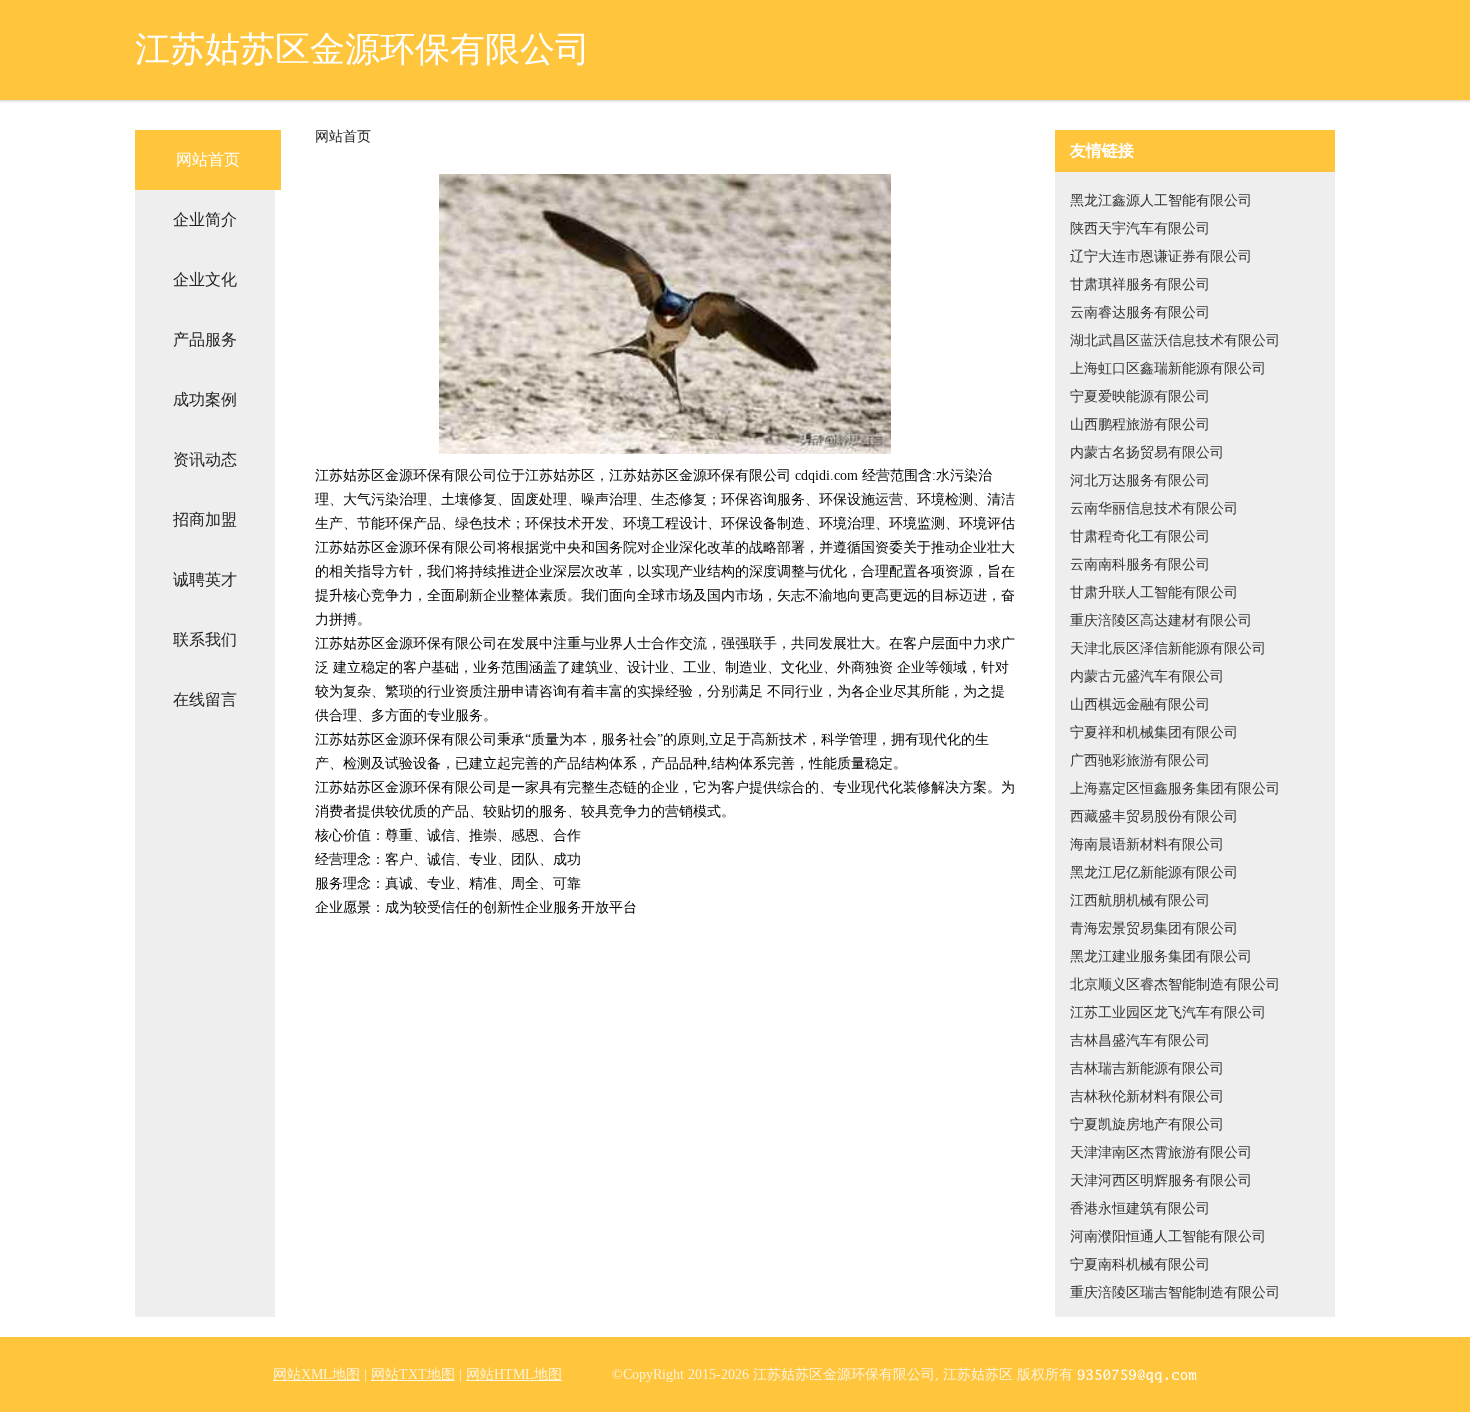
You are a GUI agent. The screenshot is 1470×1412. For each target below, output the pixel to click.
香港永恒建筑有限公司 (1140, 1208)
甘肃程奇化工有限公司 (1140, 536)
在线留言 (205, 699)
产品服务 (205, 339)
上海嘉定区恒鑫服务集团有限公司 (1175, 788)
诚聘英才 (205, 579)
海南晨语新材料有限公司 (1147, 844)
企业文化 (205, 279)
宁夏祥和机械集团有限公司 (1154, 732)
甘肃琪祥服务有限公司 (1140, 284)
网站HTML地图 (514, 1374)
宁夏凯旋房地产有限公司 (1147, 1124)
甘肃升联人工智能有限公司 (1154, 592)
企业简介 (205, 219)
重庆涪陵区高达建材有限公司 (1161, 620)
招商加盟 (205, 519)
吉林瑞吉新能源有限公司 (1147, 1068)
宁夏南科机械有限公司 (1140, 1264)
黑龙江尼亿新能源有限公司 (1154, 872)
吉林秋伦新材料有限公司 (1147, 1096)
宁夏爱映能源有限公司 (1140, 396)
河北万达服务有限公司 (1140, 480)
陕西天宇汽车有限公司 (1140, 228)
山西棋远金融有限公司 (1140, 704)
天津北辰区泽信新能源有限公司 (1168, 648)
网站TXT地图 (413, 1374)
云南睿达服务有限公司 (1140, 312)
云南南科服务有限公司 (1140, 564)
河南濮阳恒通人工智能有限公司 (1168, 1236)
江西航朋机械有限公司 (1140, 900)
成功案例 (205, 399)
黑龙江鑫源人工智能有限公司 (1161, 200)
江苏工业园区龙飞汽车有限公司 (1168, 1012)
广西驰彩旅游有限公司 (1140, 760)
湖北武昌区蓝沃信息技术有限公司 (1175, 340)
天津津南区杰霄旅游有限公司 (1161, 1152)
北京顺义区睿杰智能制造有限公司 (1175, 984)
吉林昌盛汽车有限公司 (1140, 1040)
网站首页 (208, 159)
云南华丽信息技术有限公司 (1154, 508)
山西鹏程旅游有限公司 (1140, 424)
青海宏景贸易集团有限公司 (1154, 928)
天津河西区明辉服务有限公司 (1161, 1180)
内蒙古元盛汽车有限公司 (1147, 676)
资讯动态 (205, 459)
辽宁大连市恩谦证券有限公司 (1161, 256)
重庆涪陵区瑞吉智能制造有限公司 (1175, 1292)
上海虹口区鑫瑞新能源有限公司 (1168, 368)
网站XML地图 (316, 1374)
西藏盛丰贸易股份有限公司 (1154, 816)
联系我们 (205, 639)
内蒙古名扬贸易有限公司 (1147, 452)
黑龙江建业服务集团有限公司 (1161, 956)
